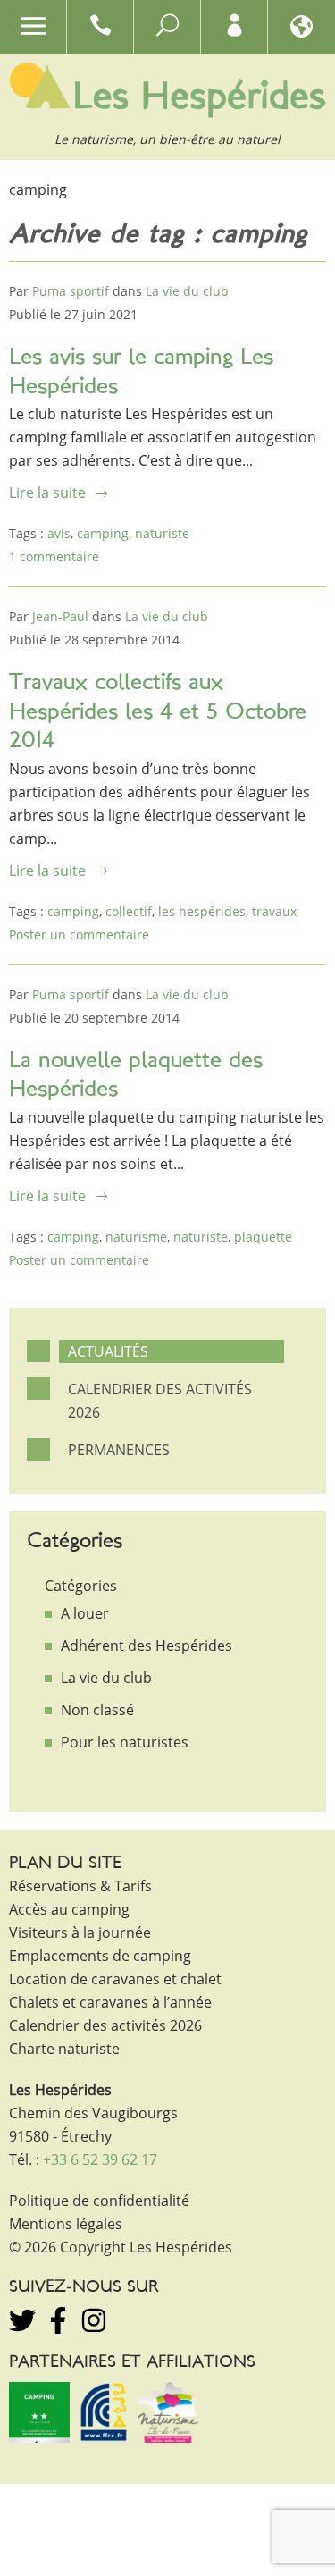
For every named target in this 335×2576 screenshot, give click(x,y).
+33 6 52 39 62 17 (100, 2159)
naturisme (136, 1237)
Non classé (97, 1710)
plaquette (263, 1237)
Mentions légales (66, 2224)
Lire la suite (47, 492)
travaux (274, 911)
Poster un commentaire (79, 934)
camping (103, 533)
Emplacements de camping (100, 1956)
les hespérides (202, 911)
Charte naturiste (64, 2049)
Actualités (108, 1351)
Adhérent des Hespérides (147, 1646)
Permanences (119, 1450)
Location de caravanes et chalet (115, 1979)
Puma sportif (71, 291)
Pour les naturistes (125, 1742)
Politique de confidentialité (99, 2201)
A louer (85, 1613)
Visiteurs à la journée (80, 1932)
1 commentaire (54, 556)
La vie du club (187, 291)
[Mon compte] (234, 29)
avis (59, 533)
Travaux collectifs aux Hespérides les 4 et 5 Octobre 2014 (158, 712)
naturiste (162, 533)
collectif (129, 911)
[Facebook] (58, 2320)
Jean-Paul (60, 616)
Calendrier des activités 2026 (160, 1401)
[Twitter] (22, 2320)
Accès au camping (69, 1909)
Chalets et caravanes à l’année (110, 2002)
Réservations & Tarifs (80, 1886)
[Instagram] (94, 2320)
